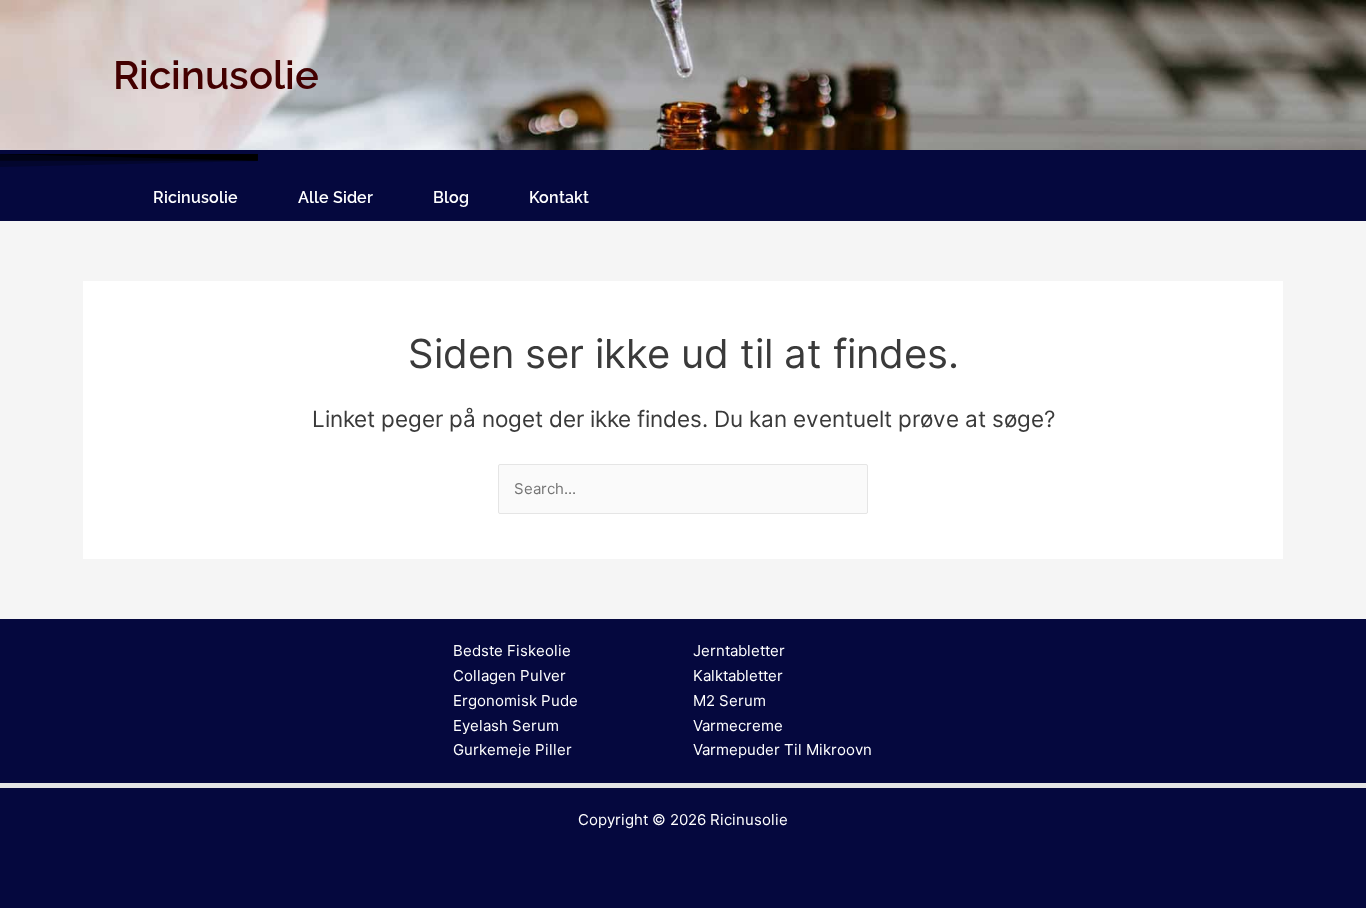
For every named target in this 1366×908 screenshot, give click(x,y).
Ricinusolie (195, 197)
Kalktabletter (738, 675)
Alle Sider (335, 197)
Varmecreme (738, 725)
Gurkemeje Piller (512, 749)
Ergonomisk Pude (515, 700)
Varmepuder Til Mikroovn (782, 749)
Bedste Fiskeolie (512, 650)
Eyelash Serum (506, 725)
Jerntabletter (739, 650)
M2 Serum (729, 700)
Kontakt (559, 197)
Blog (451, 197)
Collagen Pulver (509, 675)
